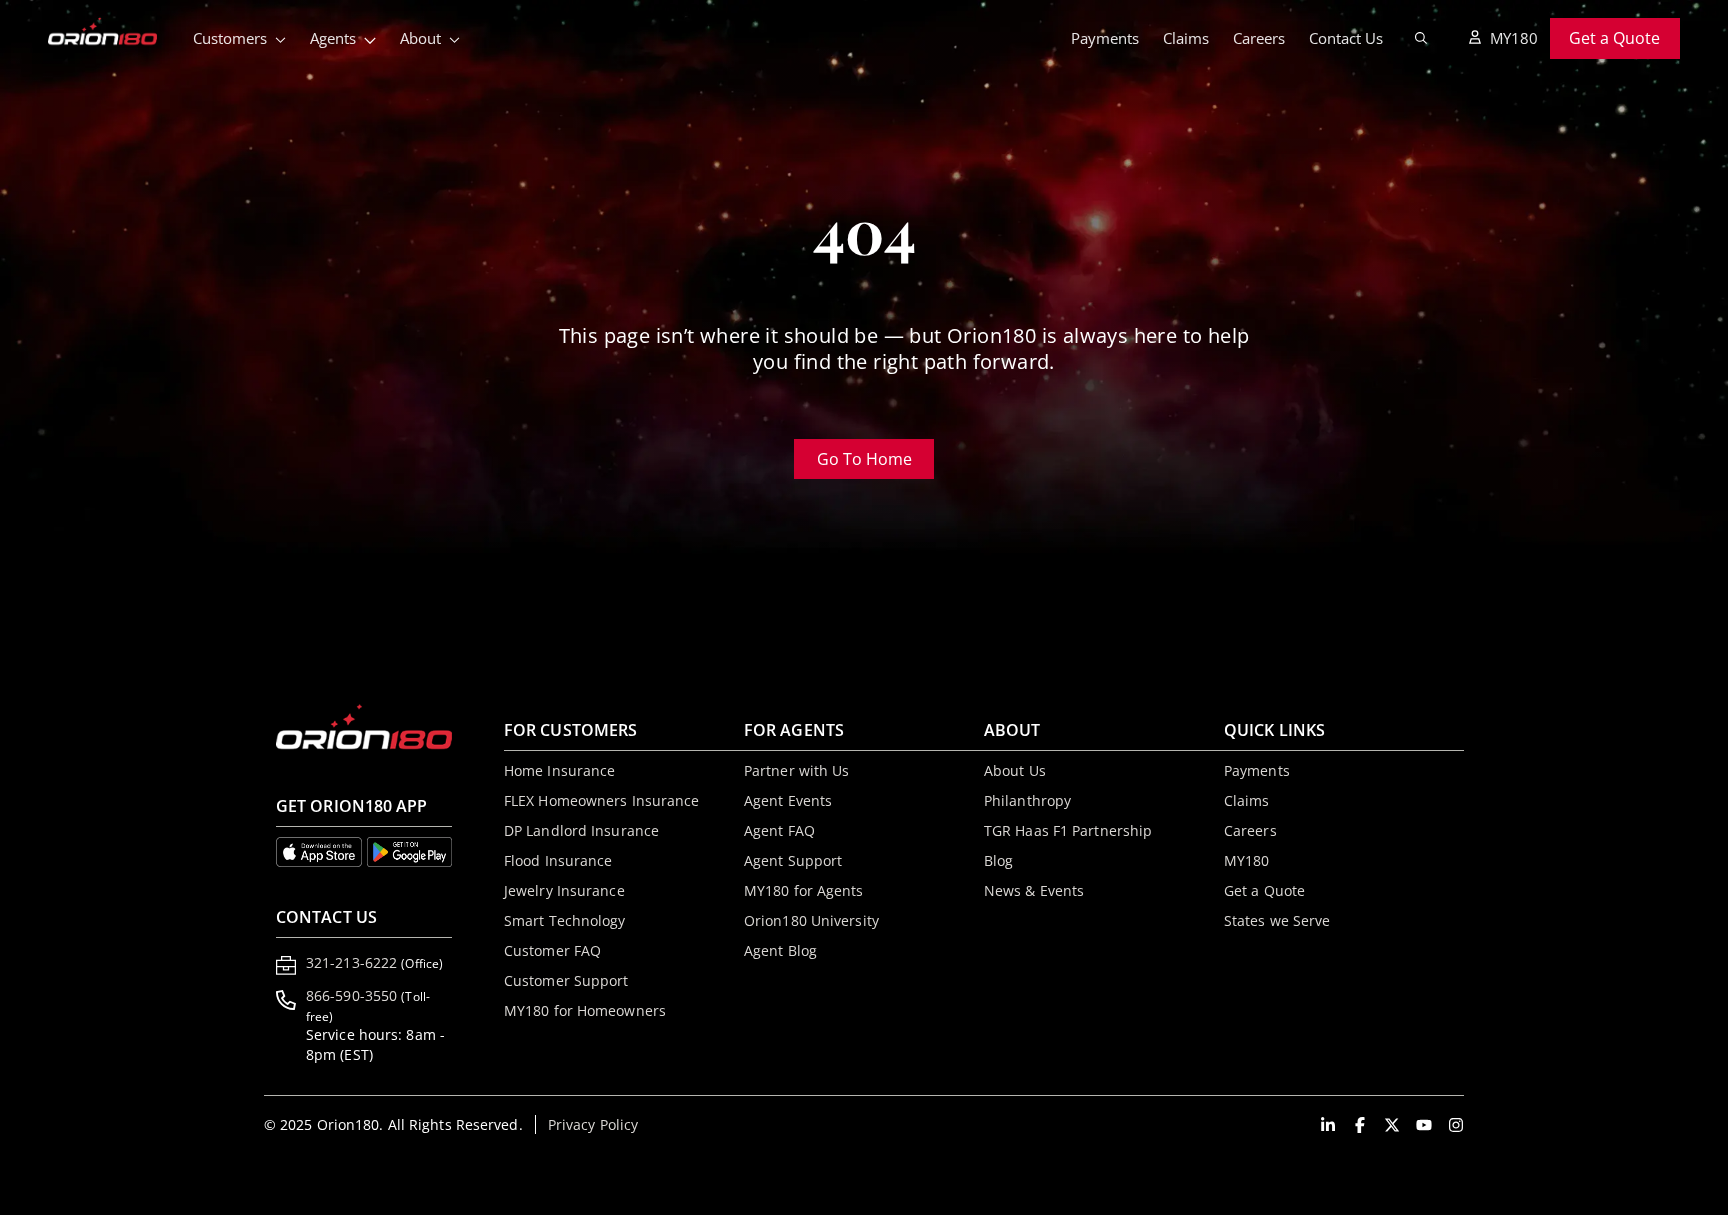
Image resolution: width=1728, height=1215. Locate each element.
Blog (998, 860)
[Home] (114, 33)
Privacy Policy (593, 1124)
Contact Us (1346, 38)
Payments (1105, 38)
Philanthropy (1027, 800)
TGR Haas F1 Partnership (1068, 830)
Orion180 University (811, 920)
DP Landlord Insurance (581, 830)
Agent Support (793, 860)
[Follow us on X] (1392, 1125)
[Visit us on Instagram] (1456, 1125)
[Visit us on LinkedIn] (1328, 1125)
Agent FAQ (779, 830)
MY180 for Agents (804, 890)
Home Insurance (559, 770)
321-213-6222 (374, 962)
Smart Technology (565, 920)
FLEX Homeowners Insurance (602, 800)
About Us (1015, 770)
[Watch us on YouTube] (1424, 1125)
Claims (1186, 38)
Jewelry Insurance (564, 890)
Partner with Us (797, 770)
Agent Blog (780, 950)
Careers (1259, 38)
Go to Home (878, 463)
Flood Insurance (558, 860)
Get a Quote (1614, 38)
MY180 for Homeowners (585, 1010)
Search (1421, 38)
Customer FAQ (552, 950)
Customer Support (566, 980)
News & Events (1034, 890)
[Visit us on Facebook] (1360, 1125)
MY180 (1514, 38)
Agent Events (788, 800)
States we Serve (1277, 920)
